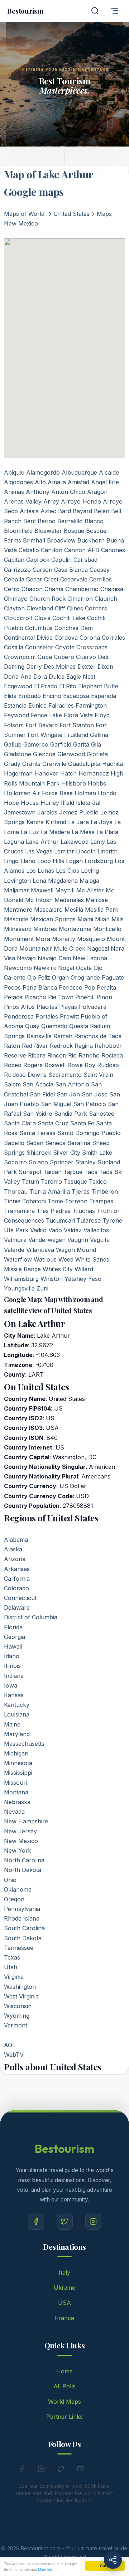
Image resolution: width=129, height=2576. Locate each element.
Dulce (57, 677)
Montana (16, 1792)
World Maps (64, 2402)
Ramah (63, 1036)
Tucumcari (60, 1220)
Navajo (26, 958)
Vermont (16, 2025)
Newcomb (18, 968)
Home (64, 2371)
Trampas (101, 1201)
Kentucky (17, 1705)
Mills (118, 919)
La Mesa (83, 832)
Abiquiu (14, 472)
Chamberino (82, 589)
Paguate (113, 977)
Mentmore (18, 910)
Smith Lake (97, 1153)
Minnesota (18, 1763)
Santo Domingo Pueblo (89, 1133)
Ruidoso (108, 1065)
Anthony (38, 492)
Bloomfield (18, 531)
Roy (90, 1065)
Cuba (45, 657)
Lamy (98, 842)
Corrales (113, 638)
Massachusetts (24, 1744)
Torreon (76, 1201)
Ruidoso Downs (25, 1075)
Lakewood (75, 842)
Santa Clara (20, 1123)
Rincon (57, 1055)
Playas (68, 1007)
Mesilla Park (102, 910)
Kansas (14, 1695)
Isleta (83, 803)
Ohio (10, 1880)
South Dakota (23, 1938)
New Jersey (20, 1831)
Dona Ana (18, 677)
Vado (55, 1230)
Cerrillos (101, 579)
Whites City (58, 1269)
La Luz (30, 832)
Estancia (15, 705)
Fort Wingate (45, 735)
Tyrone (112, 1220)
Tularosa (89, 1220)
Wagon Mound (76, 1250)
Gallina (99, 735)
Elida (10, 696)
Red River (35, 1046)
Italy (64, 2273)
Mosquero (91, 939)
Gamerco (36, 744)
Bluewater (48, 531)
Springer (62, 1162)
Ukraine (64, 2288)
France (64, 2318)
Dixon (105, 667)
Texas (12, 1957)
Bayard (82, 511)
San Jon (68, 1094)
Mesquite (16, 919)
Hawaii (13, 1646)
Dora (40, 677)
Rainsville (39, 1036)
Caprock (38, 560)
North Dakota (23, 1870)
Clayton (14, 608)
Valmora (15, 1240)
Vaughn (78, 1240)
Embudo (30, 696)
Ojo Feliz (39, 977)
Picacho (35, 997)
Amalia (57, 482)
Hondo (107, 793)
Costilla (14, 647)
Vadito (38, 1230)
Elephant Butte (98, 686)
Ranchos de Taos (98, 1036)
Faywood (16, 715)
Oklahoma (18, 1889)
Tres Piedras (54, 1211)
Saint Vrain (98, 1075)
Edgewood (18, 686)
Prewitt (69, 1016)
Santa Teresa (37, 1133)
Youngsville (19, 1288)
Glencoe (44, 754)
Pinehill (85, 997)
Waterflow (18, 1259)
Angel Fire (105, 482)
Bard (64, 511)
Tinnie (12, 1201)
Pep (90, 987)
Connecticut (20, 1598)
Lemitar (64, 851)
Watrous (45, 1259)
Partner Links (64, 2417)
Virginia (14, 1977)
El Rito (68, 686)
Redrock (61, 1046)
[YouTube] (81, 2470)
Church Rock (47, 599)
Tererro (51, 1182)
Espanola (104, 696)
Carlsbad (85, 560)
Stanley (85, 1162)
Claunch (106, 599)
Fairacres (61, 705)
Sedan (35, 1143)
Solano (38, 1162)
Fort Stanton (77, 725)
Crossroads (92, 647)
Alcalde (109, 472)
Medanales (69, 900)
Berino (47, 521)
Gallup (13, 744)
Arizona (15, 1559)
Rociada (112, 1055)
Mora (43, 939)
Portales (47, 1016)
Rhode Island (22, 1918)
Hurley (50, 803)
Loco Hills (51, 861)
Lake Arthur (42, 842)
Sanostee (102, 1114)
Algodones (18, 482)
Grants (31, 764)
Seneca (55, 1143)
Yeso (95, 1279)
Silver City (67, 1153)
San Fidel (42, 1094)
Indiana (14, 1676)
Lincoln (86, 851)
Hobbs (97, 783)
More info (46, 2569)
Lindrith (107, 851)
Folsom (14, 725)
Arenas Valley (23, 501)
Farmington (91, 705)
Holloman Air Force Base (38, 793)
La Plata (107, 832)
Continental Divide (28, 638)
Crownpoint (20, 657)
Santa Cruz (53, 1123)
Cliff (60, 608)
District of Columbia (31, 1617)
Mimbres (45, 929)
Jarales (47, 812)
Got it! (105, 2565)
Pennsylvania (22, 1909)
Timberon (105, 1192)
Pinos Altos (19, 1007)
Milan (102, 919)
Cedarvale (74, 579)
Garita (81, 744)
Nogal (66, 968)
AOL (10, 2045)
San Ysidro (38, 1114)
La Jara (78, 822)
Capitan (14, 560)
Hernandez (94, 773)
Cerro (12, 589)
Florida (13, 1627)
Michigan (16, 1753)
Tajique (73, 1172)
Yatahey (75, 1279)
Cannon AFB (82, 550)
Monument (19, 939)
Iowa (11, 1685)
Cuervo (86, 657)
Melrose (97, 900)
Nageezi (98, 948)
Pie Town (61, 997)
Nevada (14, 1812)
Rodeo (13, 1065)
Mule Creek (70, 948)
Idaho (12, 1656)
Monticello (107, 929)
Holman (85, 793)
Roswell (55, 1065)
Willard (84, 1269)
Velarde (14, 1250)
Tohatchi (34, 1201)
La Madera (55, 832)
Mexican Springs (53, 919)
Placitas (47, 1007)
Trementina (19, 1211)
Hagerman (18, 773)
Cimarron (80, 599)
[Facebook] (36, 2222)
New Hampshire (26, 1821)
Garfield (61, 744)
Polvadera (93, 1007)
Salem (12, 1084)
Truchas (84, 1211)
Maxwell (42, 890)
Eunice (37, 705)
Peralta (106, 987)
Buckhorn (91, 540)
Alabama (16, 1540)
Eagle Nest (81, 677)
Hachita (113, 764)
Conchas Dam (74, 628)
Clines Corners (87, 608)
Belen (102, 511)
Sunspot (30, 1172)
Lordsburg (99, 861)
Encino (52, 696)
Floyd (102, 715)
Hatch (68, 773)
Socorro (15, 1162)
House (30, 803)
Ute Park (16, 1230)
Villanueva (40, 1250)
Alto (40, 482)
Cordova (66, 638)
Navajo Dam (54, 958)
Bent (30, 521)
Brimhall (34, 540)
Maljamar (16, 890)
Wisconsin (18, 2006)
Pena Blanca (40, 987)
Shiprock (39, 1153)
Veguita (100, 1240)
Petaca (13, 997)
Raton (12, 1046)
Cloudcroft (18, 618)
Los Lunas (40, 871)
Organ (60, 977)
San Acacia (38, 1084)
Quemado (54, 1026)
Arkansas (17, 1569)
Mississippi (18, 1773)
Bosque (74, 531)
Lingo (11, 861)
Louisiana (17, 1714)
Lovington (17, 881)
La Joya (102, 822)
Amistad (78, 482)
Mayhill (65, 890)
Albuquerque (79, 472)
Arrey (51, 501)
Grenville (54, 764)
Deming (14, 667)
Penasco (71, 987)
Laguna (14, 842)
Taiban (52, 1172)
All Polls (64, 2386)
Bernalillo (70, 521)
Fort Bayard (42, 725)
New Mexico (21, 1841)
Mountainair (36, 948)
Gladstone (18, 754)
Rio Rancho (84, 1055)
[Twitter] (65, 2222)
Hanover (46, 773)
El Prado (46, 686)
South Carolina (24, 1928)
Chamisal (113, 589)
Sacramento (65, 1075)
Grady (12, 764)
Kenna (35, 822)
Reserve (15, 1055)
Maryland (17, 1734)
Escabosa (76, 696)
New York (18, 1851)
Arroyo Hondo (81, 501)
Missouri (15, 1783)
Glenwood (71, 754)
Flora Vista (78, 715)
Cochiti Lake (69, 618)
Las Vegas (39, 851)
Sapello (14, 1143)
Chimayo (16, 599)
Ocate (84, 968)
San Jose (95, 1094)
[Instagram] (93, 2222)
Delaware (17, 1607)
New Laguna (90, 958)
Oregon (14, 1899)
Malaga (89, 881)
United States (71, 214)
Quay (32, 1026)
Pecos (12, 987)
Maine (12, 1724)
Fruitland (76, 735)
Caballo (29, 550)
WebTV (14, 2055)
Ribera (37, 1055)
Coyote (65, 647)
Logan (74, 861)
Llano (28, 861)
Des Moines (60, 667)
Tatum (30, 1182)
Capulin (61, 560)
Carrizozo (17, 570)
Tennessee (19, 1948)
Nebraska (17, 1802)
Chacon (32, 589)
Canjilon (52, 550)
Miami (85, 919)
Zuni (42, 1288)
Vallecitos (96, 1230)
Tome (55, 1201)
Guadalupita (84, 764)
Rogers (33, 1065)
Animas (14, 492)
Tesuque (75, 1182)
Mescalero (48, 910)
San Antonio (72, 1084)
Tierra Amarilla (50, 1192)
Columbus (39, 628)
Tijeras (81, 1192)
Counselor (39, 647)
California (17, 1579)
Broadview (61, 540)
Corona (90, 638)
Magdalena (63, 881)
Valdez (73, 1230)
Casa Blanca (71, 570)
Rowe (75, 1065)
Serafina (79, 1143)
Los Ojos (68, 871)
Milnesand (18, 929)
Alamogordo (43, 472)
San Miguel (56, 1104)
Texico (98, 1182)
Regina (84, 1046)
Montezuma (75, 929)
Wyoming (17, 2016)
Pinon (104, 997)
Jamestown (20, 812)
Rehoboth (108, 1046)
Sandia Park (71, 1114)
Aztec (48, 511)
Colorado (16, 1588)
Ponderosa (19, 1016)
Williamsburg (21, 1279)
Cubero (64, 657)
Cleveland (40, 608)
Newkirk (45, 968)
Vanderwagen (47, 1240)
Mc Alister (90, 890)
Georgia (15, 1637)
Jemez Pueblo (79, 812)
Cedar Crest (42, 579)
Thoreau (16, 1192)
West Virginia (21, 1996)
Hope (11, 803)
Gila (96, 744)
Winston (52, 1279)
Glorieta (97, 754)
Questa (79, 1026)
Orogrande (85, 977)
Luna (39, 881)
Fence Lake (46, 715)
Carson (42, 570)
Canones (113, 550)
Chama (54, 589)
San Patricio (90, 1104)
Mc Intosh (39, 900)
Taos (91, 1172)
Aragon (97, 492)
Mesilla (74, 910)
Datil (104, 657)
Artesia (29, 511)
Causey (100, 570)
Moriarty (64, 939)
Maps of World (24, 214)
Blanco (94, 521)
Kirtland (56, 822)
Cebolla (14, 579)
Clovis (42, 618)
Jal (96, 803)
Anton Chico (68, 492)
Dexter (87, 667)
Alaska (13, 1549)
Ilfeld (68, 803)
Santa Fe (82, 1123)
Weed (66, 1259)
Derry (34, 667)
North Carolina (24, 1860)
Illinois (12, 1666)
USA (64, 2303)
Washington (20, 1987)
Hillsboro (74, 783)
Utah (11, 1967)
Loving (90, 871)
